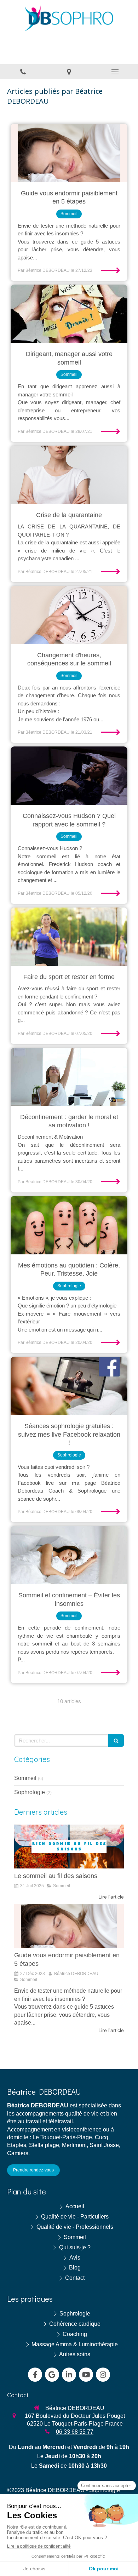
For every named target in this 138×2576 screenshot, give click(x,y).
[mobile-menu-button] (115, 72)
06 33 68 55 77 (75, 2432)
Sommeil (25, 1778)
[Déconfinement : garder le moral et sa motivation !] (69, 1077)
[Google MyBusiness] (52, 2375)
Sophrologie (30, 1792)
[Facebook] (35, 2375)
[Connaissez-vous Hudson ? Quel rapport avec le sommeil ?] (69, 776)
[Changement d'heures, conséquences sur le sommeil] (69, 615)
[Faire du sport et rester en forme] (69, 937)
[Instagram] (103, 2375)
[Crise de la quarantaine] (69, 475)
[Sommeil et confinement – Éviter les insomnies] (69, 1555)
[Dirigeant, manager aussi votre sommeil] (69, 314)
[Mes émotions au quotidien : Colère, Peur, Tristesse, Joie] (69, 1225)
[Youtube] (86, 2375)
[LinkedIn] (69, 2375)
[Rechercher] (116, 1741)
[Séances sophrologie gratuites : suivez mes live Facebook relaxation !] (69, 1386)
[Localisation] (69, 72)
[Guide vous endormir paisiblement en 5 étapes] (69, 153)
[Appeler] (23, 72)
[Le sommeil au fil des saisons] (69, 1847)
